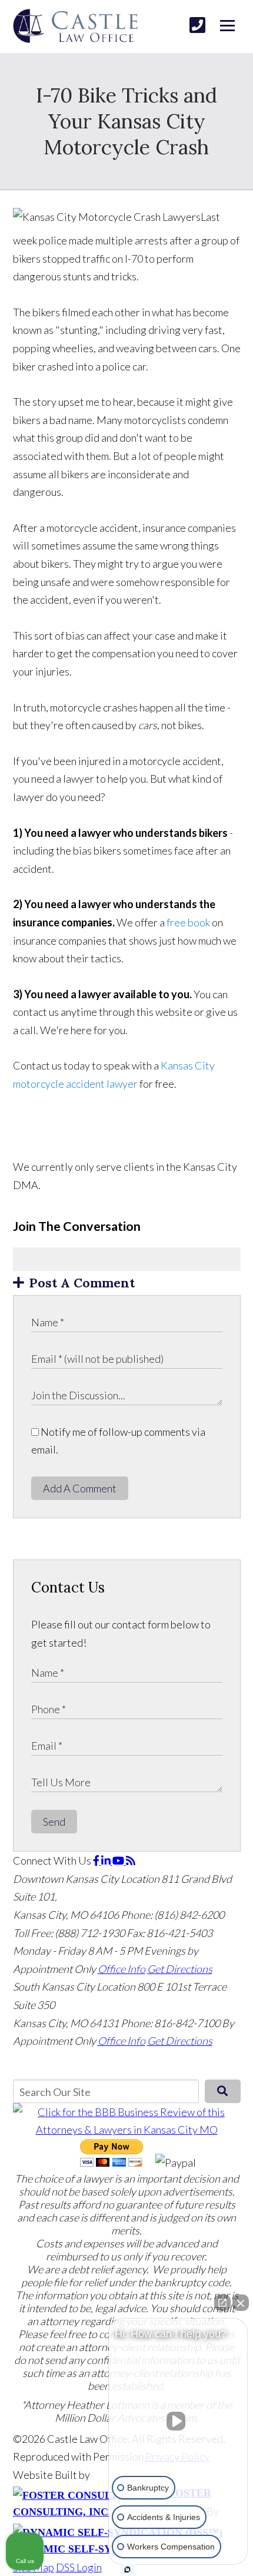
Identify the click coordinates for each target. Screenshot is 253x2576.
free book (188, 922)
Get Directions (180, 1969)
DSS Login (79, 2567)
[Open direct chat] (222, 2303)
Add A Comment (80, 1488)
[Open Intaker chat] (127, 2570)
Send (54, 1822)
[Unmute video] (178, 2421)
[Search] (223, 2091)
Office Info (121, 1969)
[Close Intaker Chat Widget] (241, 2303)
